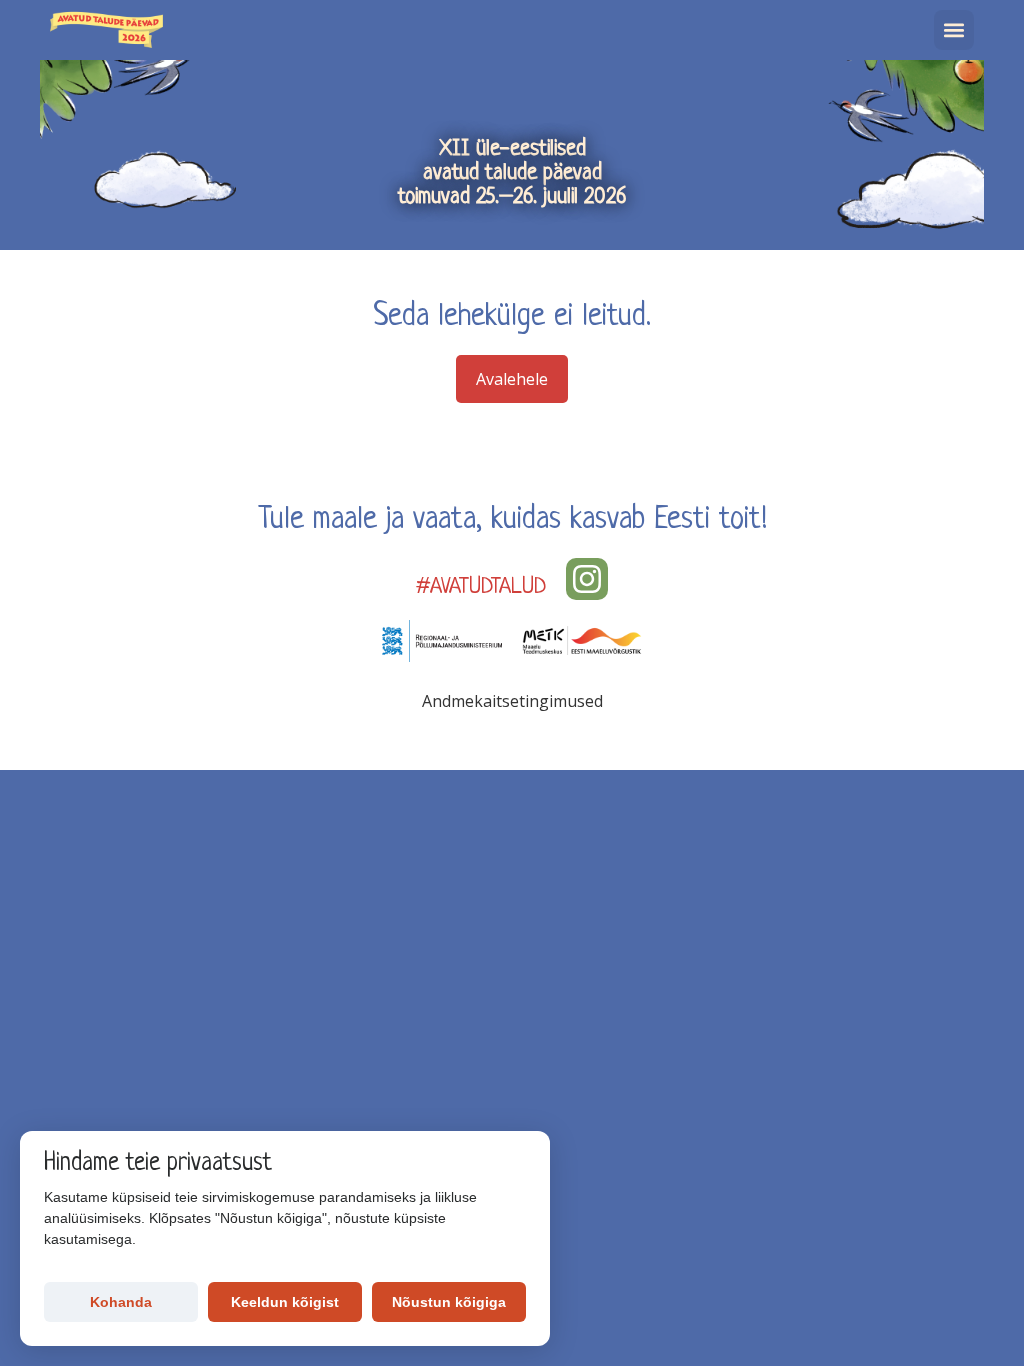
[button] (954, 30)
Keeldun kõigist (285, 1302)
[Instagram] (587, 579)
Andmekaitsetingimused (512, 701)
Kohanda (121, 1302)
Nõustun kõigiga (449, 1302)
